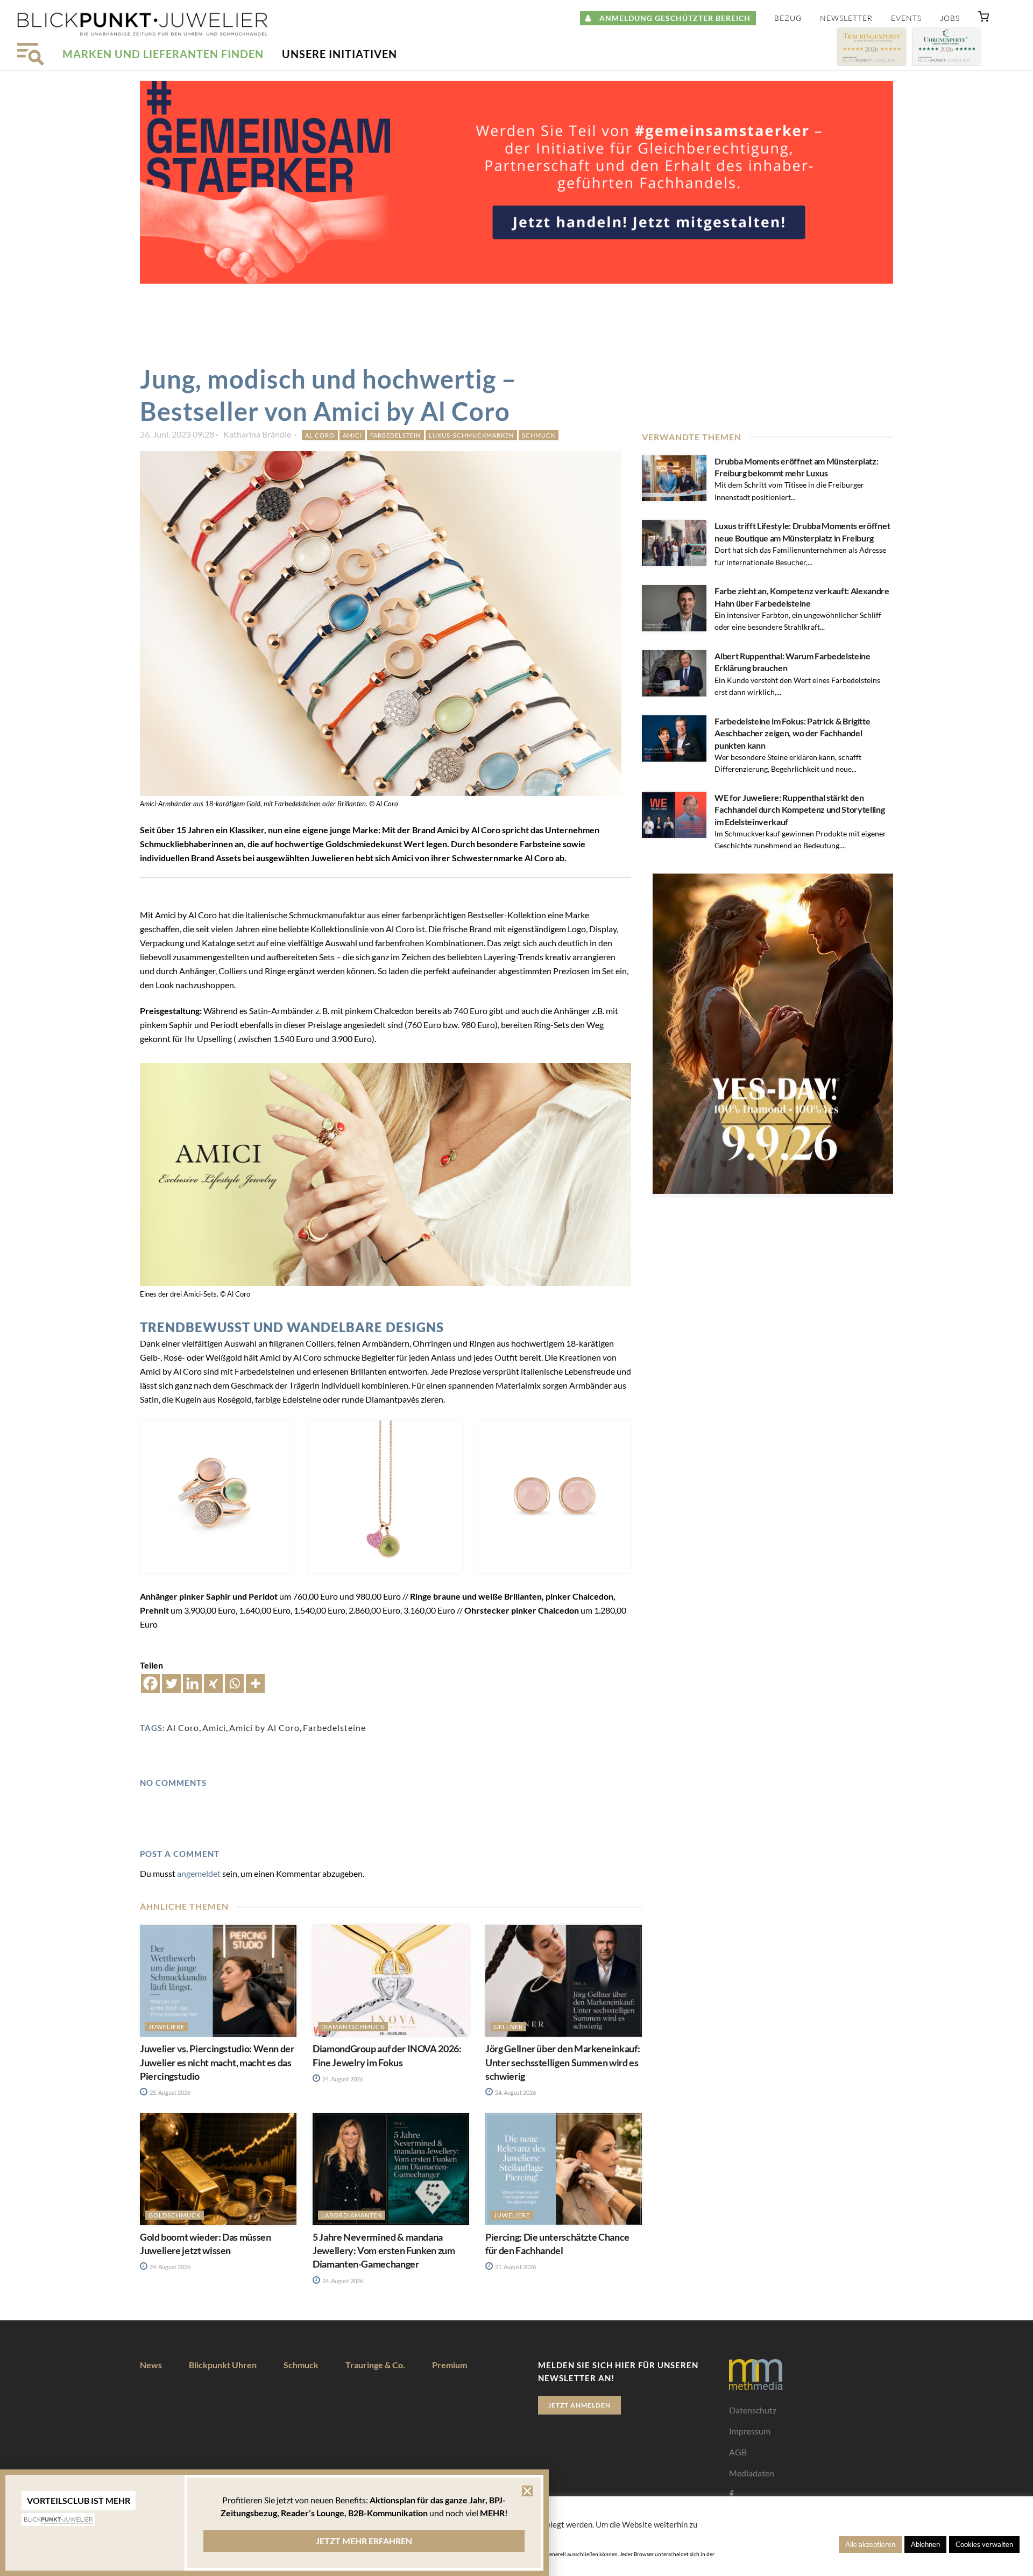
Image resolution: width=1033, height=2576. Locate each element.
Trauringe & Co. (375, 2365)
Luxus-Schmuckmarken (471, 435)
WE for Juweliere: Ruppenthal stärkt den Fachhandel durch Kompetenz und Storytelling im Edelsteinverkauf (799, 810)
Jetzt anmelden (579, 2405)
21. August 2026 (515, 2267)
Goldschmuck (175, 2215)
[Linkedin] (192, 1683)
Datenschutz (753, 2410)
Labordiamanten (352, 2215)
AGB (738, 2452)
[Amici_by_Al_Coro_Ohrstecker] (555, 1497)
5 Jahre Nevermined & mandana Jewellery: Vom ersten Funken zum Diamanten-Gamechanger (384, 2250)
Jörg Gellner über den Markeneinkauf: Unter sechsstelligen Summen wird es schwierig (563, 2062)
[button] (984, 19)
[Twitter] (171, 1683)
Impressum (750, 2431)
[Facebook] (150, 1683)
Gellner (508, 2027)
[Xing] (213, 1683)
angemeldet (199, 1873)
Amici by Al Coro (264, 1727)
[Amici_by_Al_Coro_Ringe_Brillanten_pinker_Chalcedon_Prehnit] (216, 1497)
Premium (450, 2365)
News (151, 2365)
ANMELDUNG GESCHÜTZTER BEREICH (671, 18)
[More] (255, 1683)
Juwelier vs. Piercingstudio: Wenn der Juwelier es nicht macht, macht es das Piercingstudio (217, 2062)
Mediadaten (752, 2473)
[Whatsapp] (234, 1683)
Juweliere (167, 2027)
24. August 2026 (342, 2079)
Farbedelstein (395, 435)
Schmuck (539, 435)
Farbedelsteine (334, 1727)
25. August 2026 (169, 2092)
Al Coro (320, 435)
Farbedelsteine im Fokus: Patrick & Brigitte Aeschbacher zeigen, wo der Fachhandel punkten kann (792, 733)
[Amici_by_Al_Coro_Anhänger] (385, 1497)
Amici (352, 435)
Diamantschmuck (353, 2027)
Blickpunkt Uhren (223, 2365)
